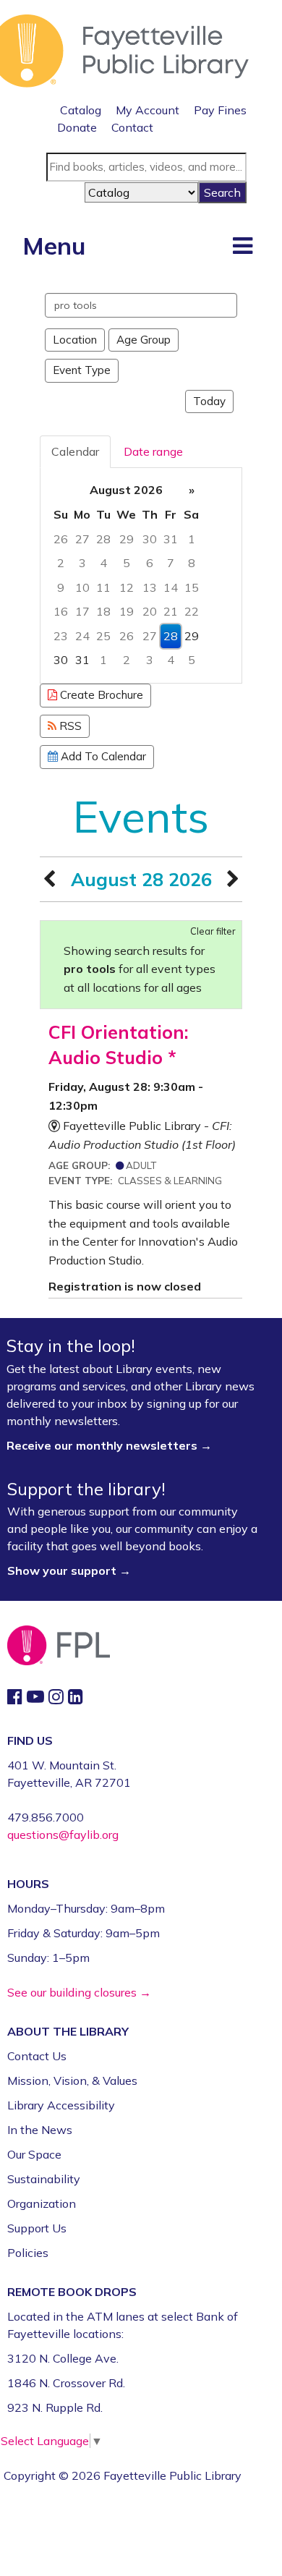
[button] (243, 245)
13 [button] (150, 587)
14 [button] (171, 587)
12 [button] (127, 587)
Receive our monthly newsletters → (111, 1445)
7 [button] (171, 563)
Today (209, 401)
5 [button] (127, 563)
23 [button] (61, 636)
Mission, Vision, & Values (72, 2080)
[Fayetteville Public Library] (124, 49)
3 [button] (82, 563)
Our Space (34, 2154)
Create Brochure (100, 695)
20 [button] (150, 611)
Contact (132, 127)
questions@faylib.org (63, 1835)
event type (82, 370)
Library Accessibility (61, 2105)
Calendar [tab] (75, 451)
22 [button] (192, 611)
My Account (148, 110)
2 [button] (61, 563)
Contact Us (37, 2056)
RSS (69, 726)
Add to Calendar (102, 756)
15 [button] (192, 587)
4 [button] (103, 563)
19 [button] (127, 611)
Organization (42, 2203)
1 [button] (192, 539)
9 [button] (61, 587)
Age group (144, 340)
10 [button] (82, 587)
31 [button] (171, 539)
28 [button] (103, 539)
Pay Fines (220, 110)
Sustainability (44, 2179)
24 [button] (82, 636)
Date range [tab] (153, 451)
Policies (28, 2253)
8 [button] (192, 563)
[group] (141, 575)
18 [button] (103, 611)
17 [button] (82, 611)
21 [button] (171, 611)
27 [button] (82, 539)
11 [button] (103, 587)
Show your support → (69, 1570)
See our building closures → (79, 1992)
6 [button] (150, 563)
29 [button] (127, 539)
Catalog (81, 110)
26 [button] (61, 539)
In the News (40, 2130)
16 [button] (61, 611)
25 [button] (103, 636)
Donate (77, 127)
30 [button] (150, 539)
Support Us (37, 2228)
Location (75, 340)
